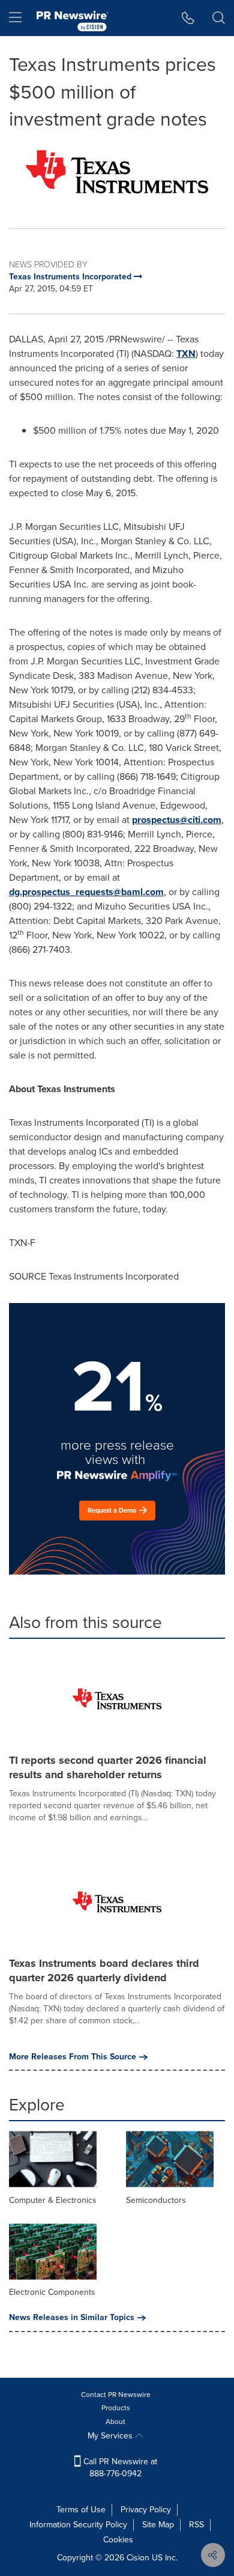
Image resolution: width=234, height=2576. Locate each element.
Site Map (158, 2525)
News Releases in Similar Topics (72, 2318)
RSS (196, 2525)
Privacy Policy (146, 2510)
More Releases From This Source (73, 2057)
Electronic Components (52, 2292)
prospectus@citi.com (177, 820)
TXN (186, 354)
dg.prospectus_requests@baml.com (86, 892)
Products (116, 2408)
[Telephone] (188, 18)
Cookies (118, 2540)
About (115, 2422)
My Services (111, 2436)
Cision (138, 2558)
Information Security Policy (78, 2525)
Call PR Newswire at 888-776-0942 (119, 2468)
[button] (117, 172)
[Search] (219, 18)
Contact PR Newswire (116, 2395)
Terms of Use (81, 2510)
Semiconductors (156, 2200)
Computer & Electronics (53, 2200)
